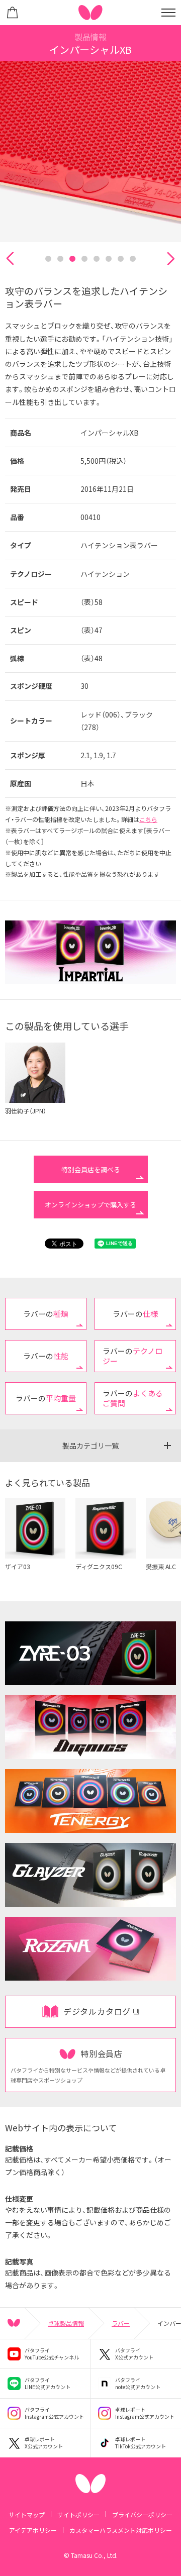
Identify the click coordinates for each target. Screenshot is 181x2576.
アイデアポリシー (33, 2530)
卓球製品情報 (66, 2323)
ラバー (121, 2323)
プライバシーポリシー (142, 2514)
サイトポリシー (78, 2514)
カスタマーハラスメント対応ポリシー (121, 2530)
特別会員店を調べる (91, 1169)
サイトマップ (27, 2514)
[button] (10, 259)
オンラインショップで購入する (90, 1205)
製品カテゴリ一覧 (90, 1446)
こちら (148, 819)
